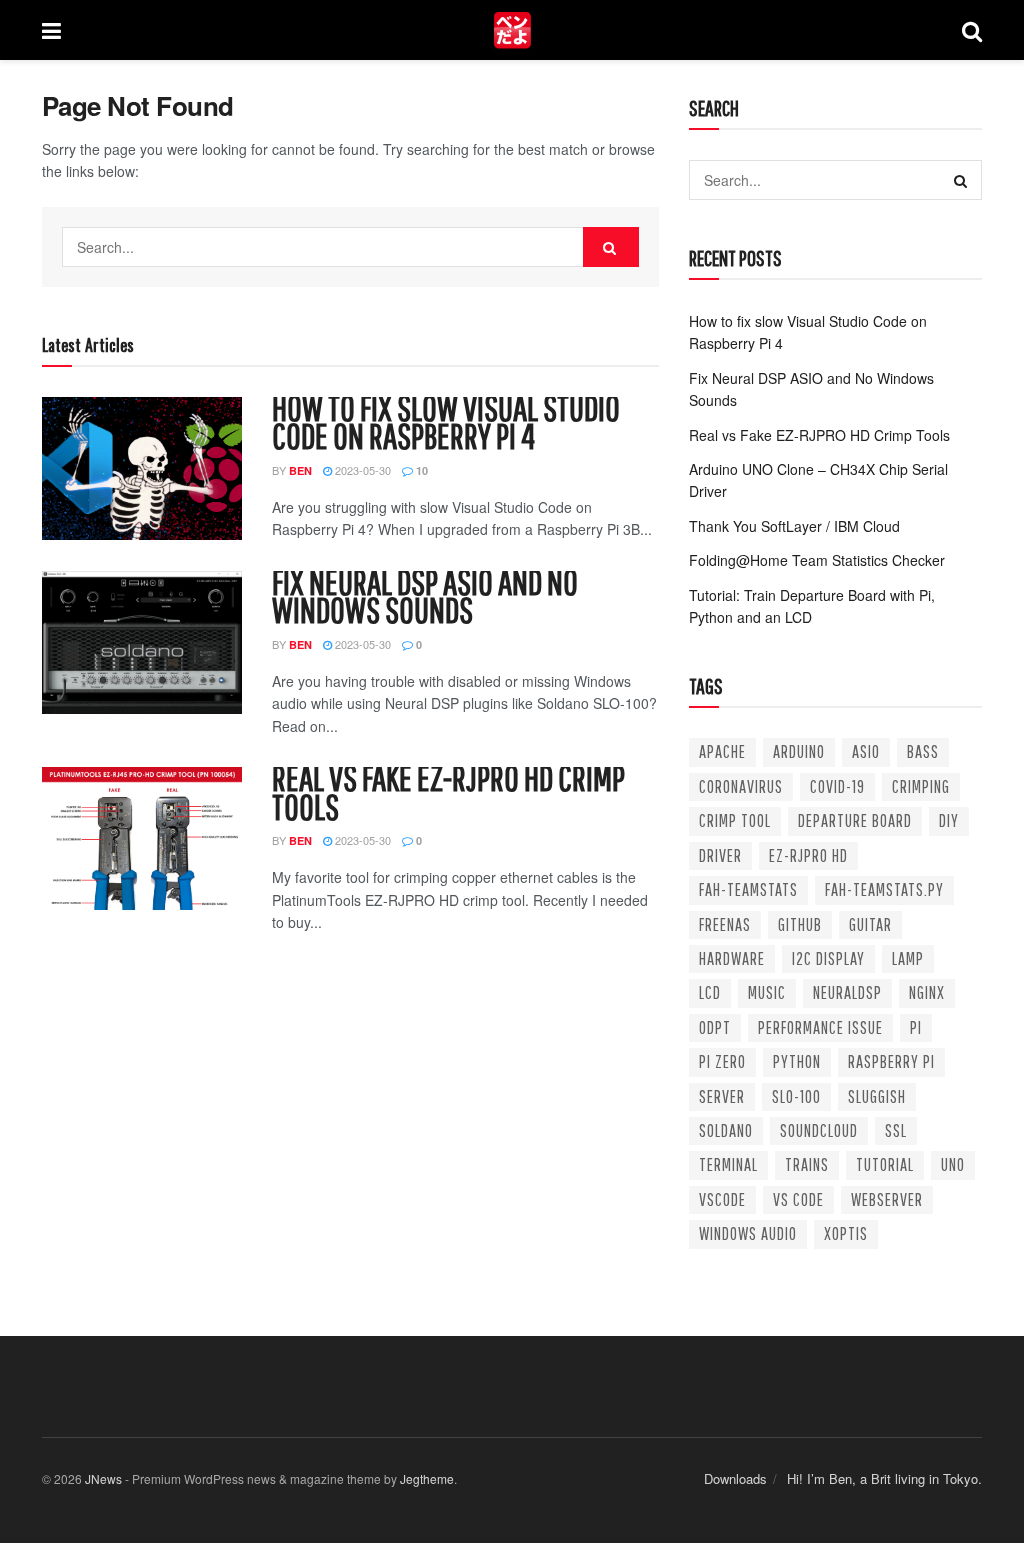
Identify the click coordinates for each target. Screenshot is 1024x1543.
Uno (953, 1164)
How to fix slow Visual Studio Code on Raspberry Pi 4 (446, 421)
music (767, 992)
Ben (300, 470)
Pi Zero (722, 1061)
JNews (103, 1478)
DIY (949, 820)
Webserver (887, 1199)
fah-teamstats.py (884, 889)
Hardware (732, 958)
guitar (870, 924)
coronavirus (741, 786)
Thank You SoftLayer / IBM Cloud (794, 526)
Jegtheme (427, 1478)
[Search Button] (972, 30)
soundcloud (819, 1130)
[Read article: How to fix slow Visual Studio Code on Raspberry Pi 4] (142, 468)
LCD (710, 992)
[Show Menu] (51, 30)
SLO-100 (796, 1096)
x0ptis (846, 1233)
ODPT (715, 1027)
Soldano (726, 1130)
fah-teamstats (748, 889)
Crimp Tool (735, 820)
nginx (927, 992)
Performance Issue (820, 1027)
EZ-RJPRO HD (808, 855)
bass (923, 751)
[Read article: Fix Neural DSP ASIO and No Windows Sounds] (142, 642)
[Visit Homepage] (512, 30)
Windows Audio (748, 1233)
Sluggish (877, 1096)
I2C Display (828, 958)
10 (420, 470)
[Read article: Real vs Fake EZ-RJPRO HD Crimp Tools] (142, 838)
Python (797, 1061)
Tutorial (885, 1164)
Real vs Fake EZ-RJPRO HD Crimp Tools (448, 791)
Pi (916, 1027)
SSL (896, 1130)
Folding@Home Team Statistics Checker (817, 560)
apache (722, 751)
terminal (728, 1164)
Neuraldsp (847, 992)
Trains (807, 1164)
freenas (725, 924)
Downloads (735, 1478)
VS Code (798, 1199)
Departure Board (855, 820)
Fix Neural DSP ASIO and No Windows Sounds (425, 595)
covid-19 (837, 786)
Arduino (799, 751)
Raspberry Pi (891, 1061)
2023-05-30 (361, 470)
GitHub (800, 924)
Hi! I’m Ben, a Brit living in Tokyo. (884, 1478)
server (722, 1096)
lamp (908, 958)
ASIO (866, 751)
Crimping (921, 786)
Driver (720, 855)
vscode (722, 1199)
